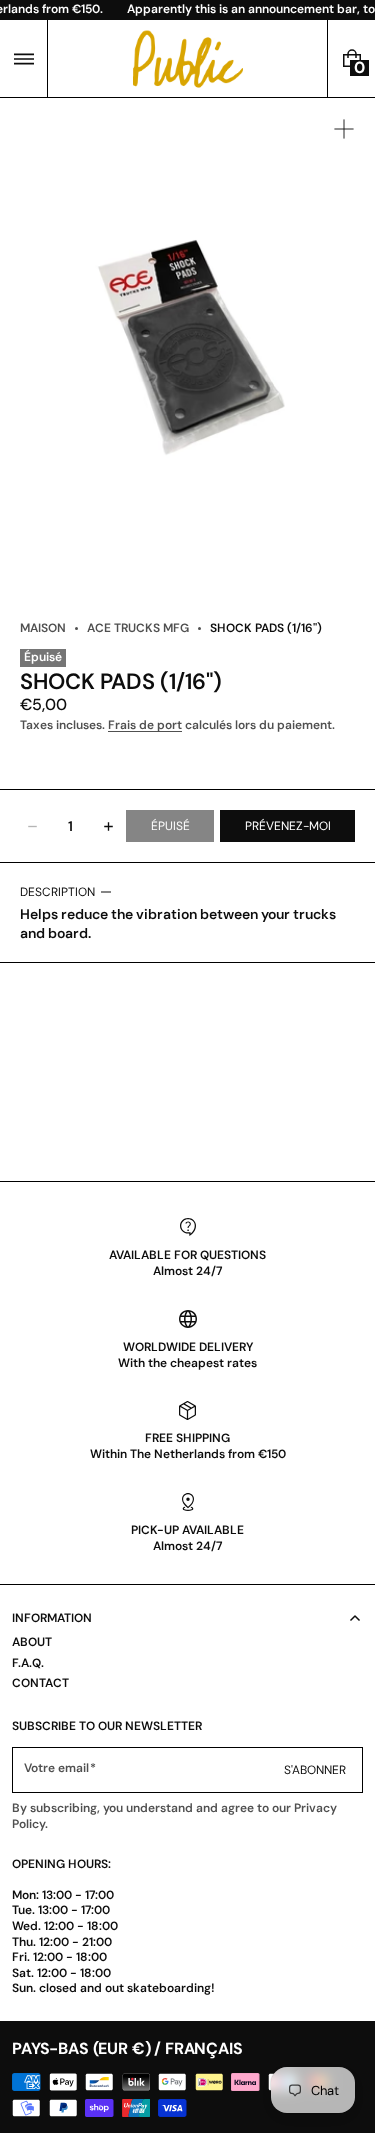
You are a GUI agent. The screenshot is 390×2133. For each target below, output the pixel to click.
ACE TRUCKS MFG (138, 628)
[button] (23, 58)
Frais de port (145, 725)
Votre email (56, 1768)
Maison (43, 628)
